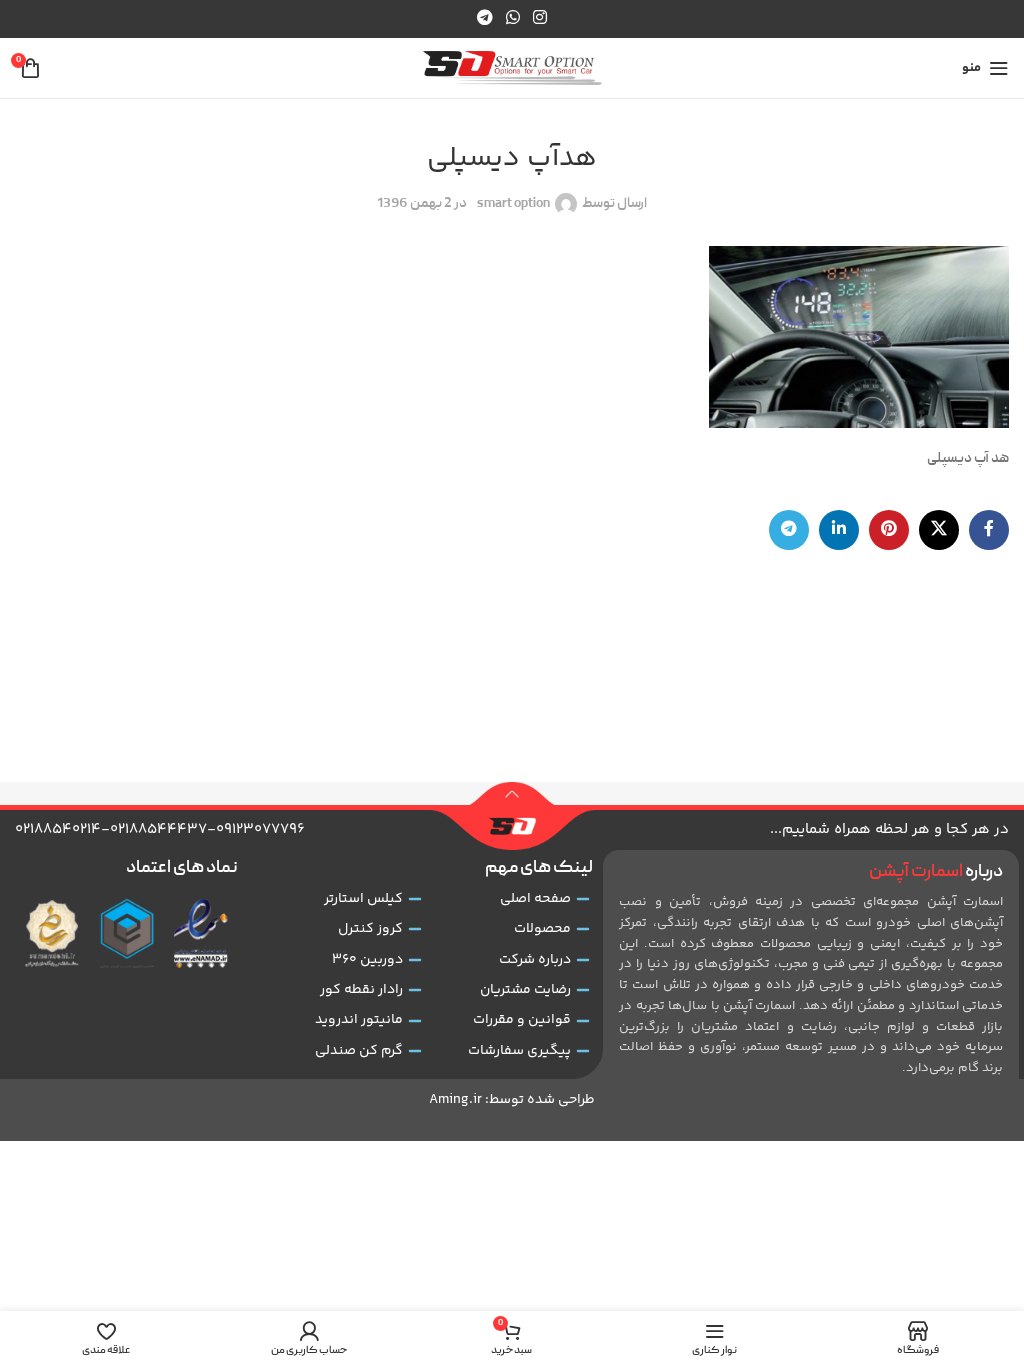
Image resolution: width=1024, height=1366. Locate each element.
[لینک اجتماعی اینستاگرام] (540, 18)
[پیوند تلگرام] (484, 18)
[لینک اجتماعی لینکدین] (839, 530)
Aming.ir (455, 1100)
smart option (513, 204)
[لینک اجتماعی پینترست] (889, 530)
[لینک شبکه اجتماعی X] (939, 530)
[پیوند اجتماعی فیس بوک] (989, 530)
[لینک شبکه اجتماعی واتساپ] (512, 18)
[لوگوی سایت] (512, 69)
